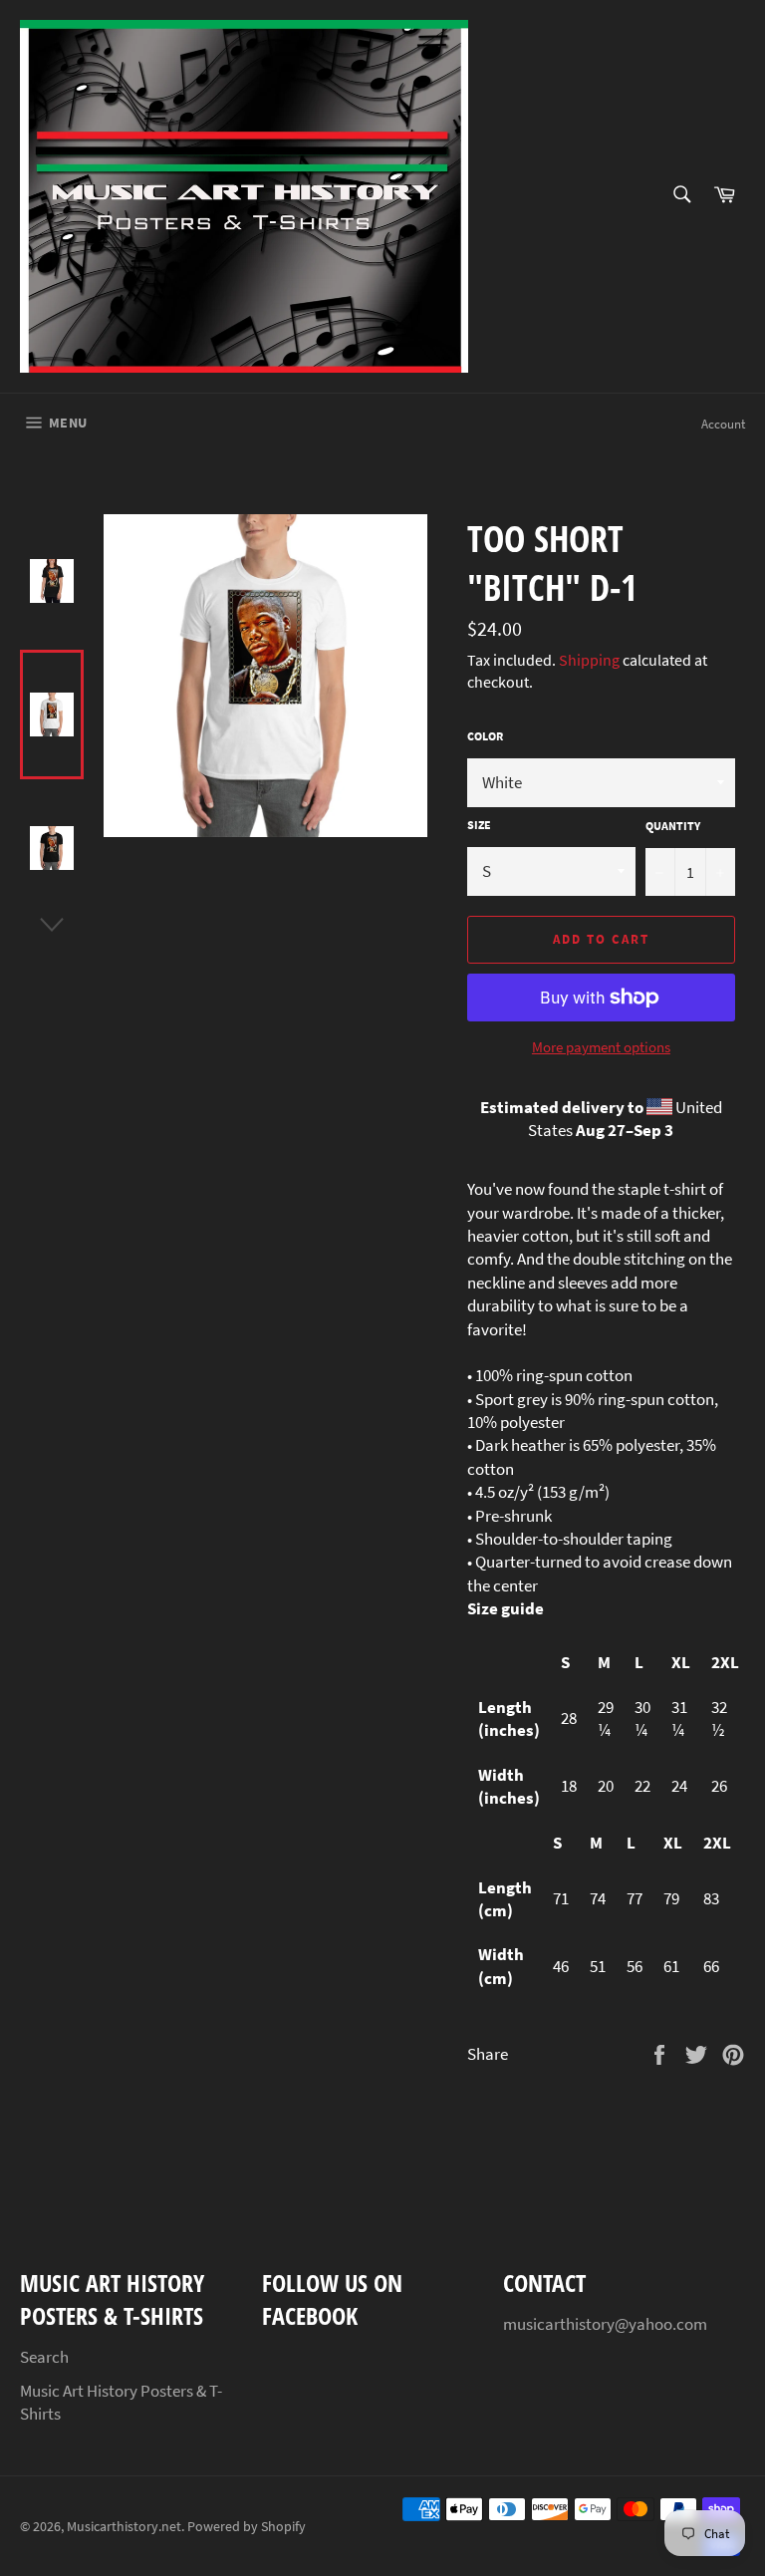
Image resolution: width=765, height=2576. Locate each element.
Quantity (673, 826)
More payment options (601, 1047)
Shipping (589, 660)
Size (479, 825)
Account (723, 424)
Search (44, 2357)
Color (485, 736)
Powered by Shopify (247, 2527)
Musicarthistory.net (124, 2527)
